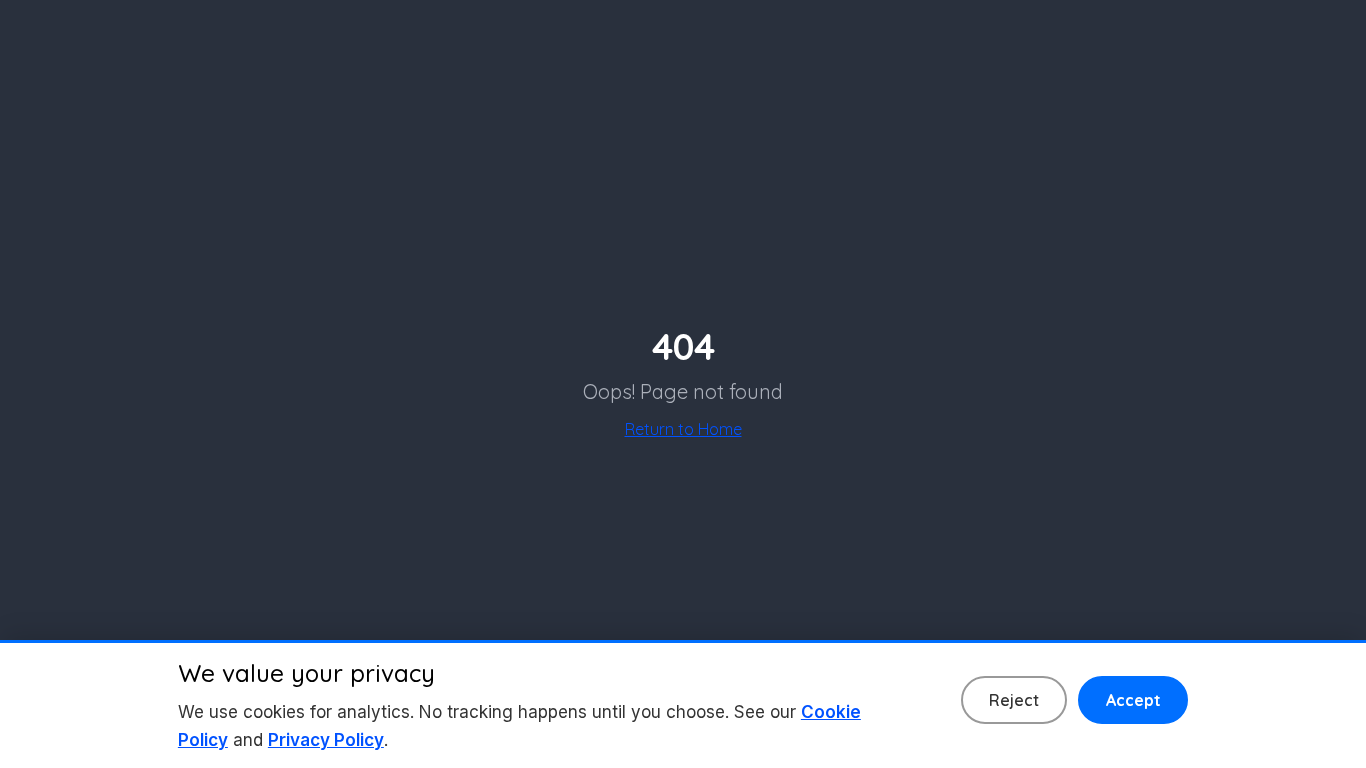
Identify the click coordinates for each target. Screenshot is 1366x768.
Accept (1133, 700)
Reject (1014, 700)
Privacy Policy (326, 740)
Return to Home (683, 429)
